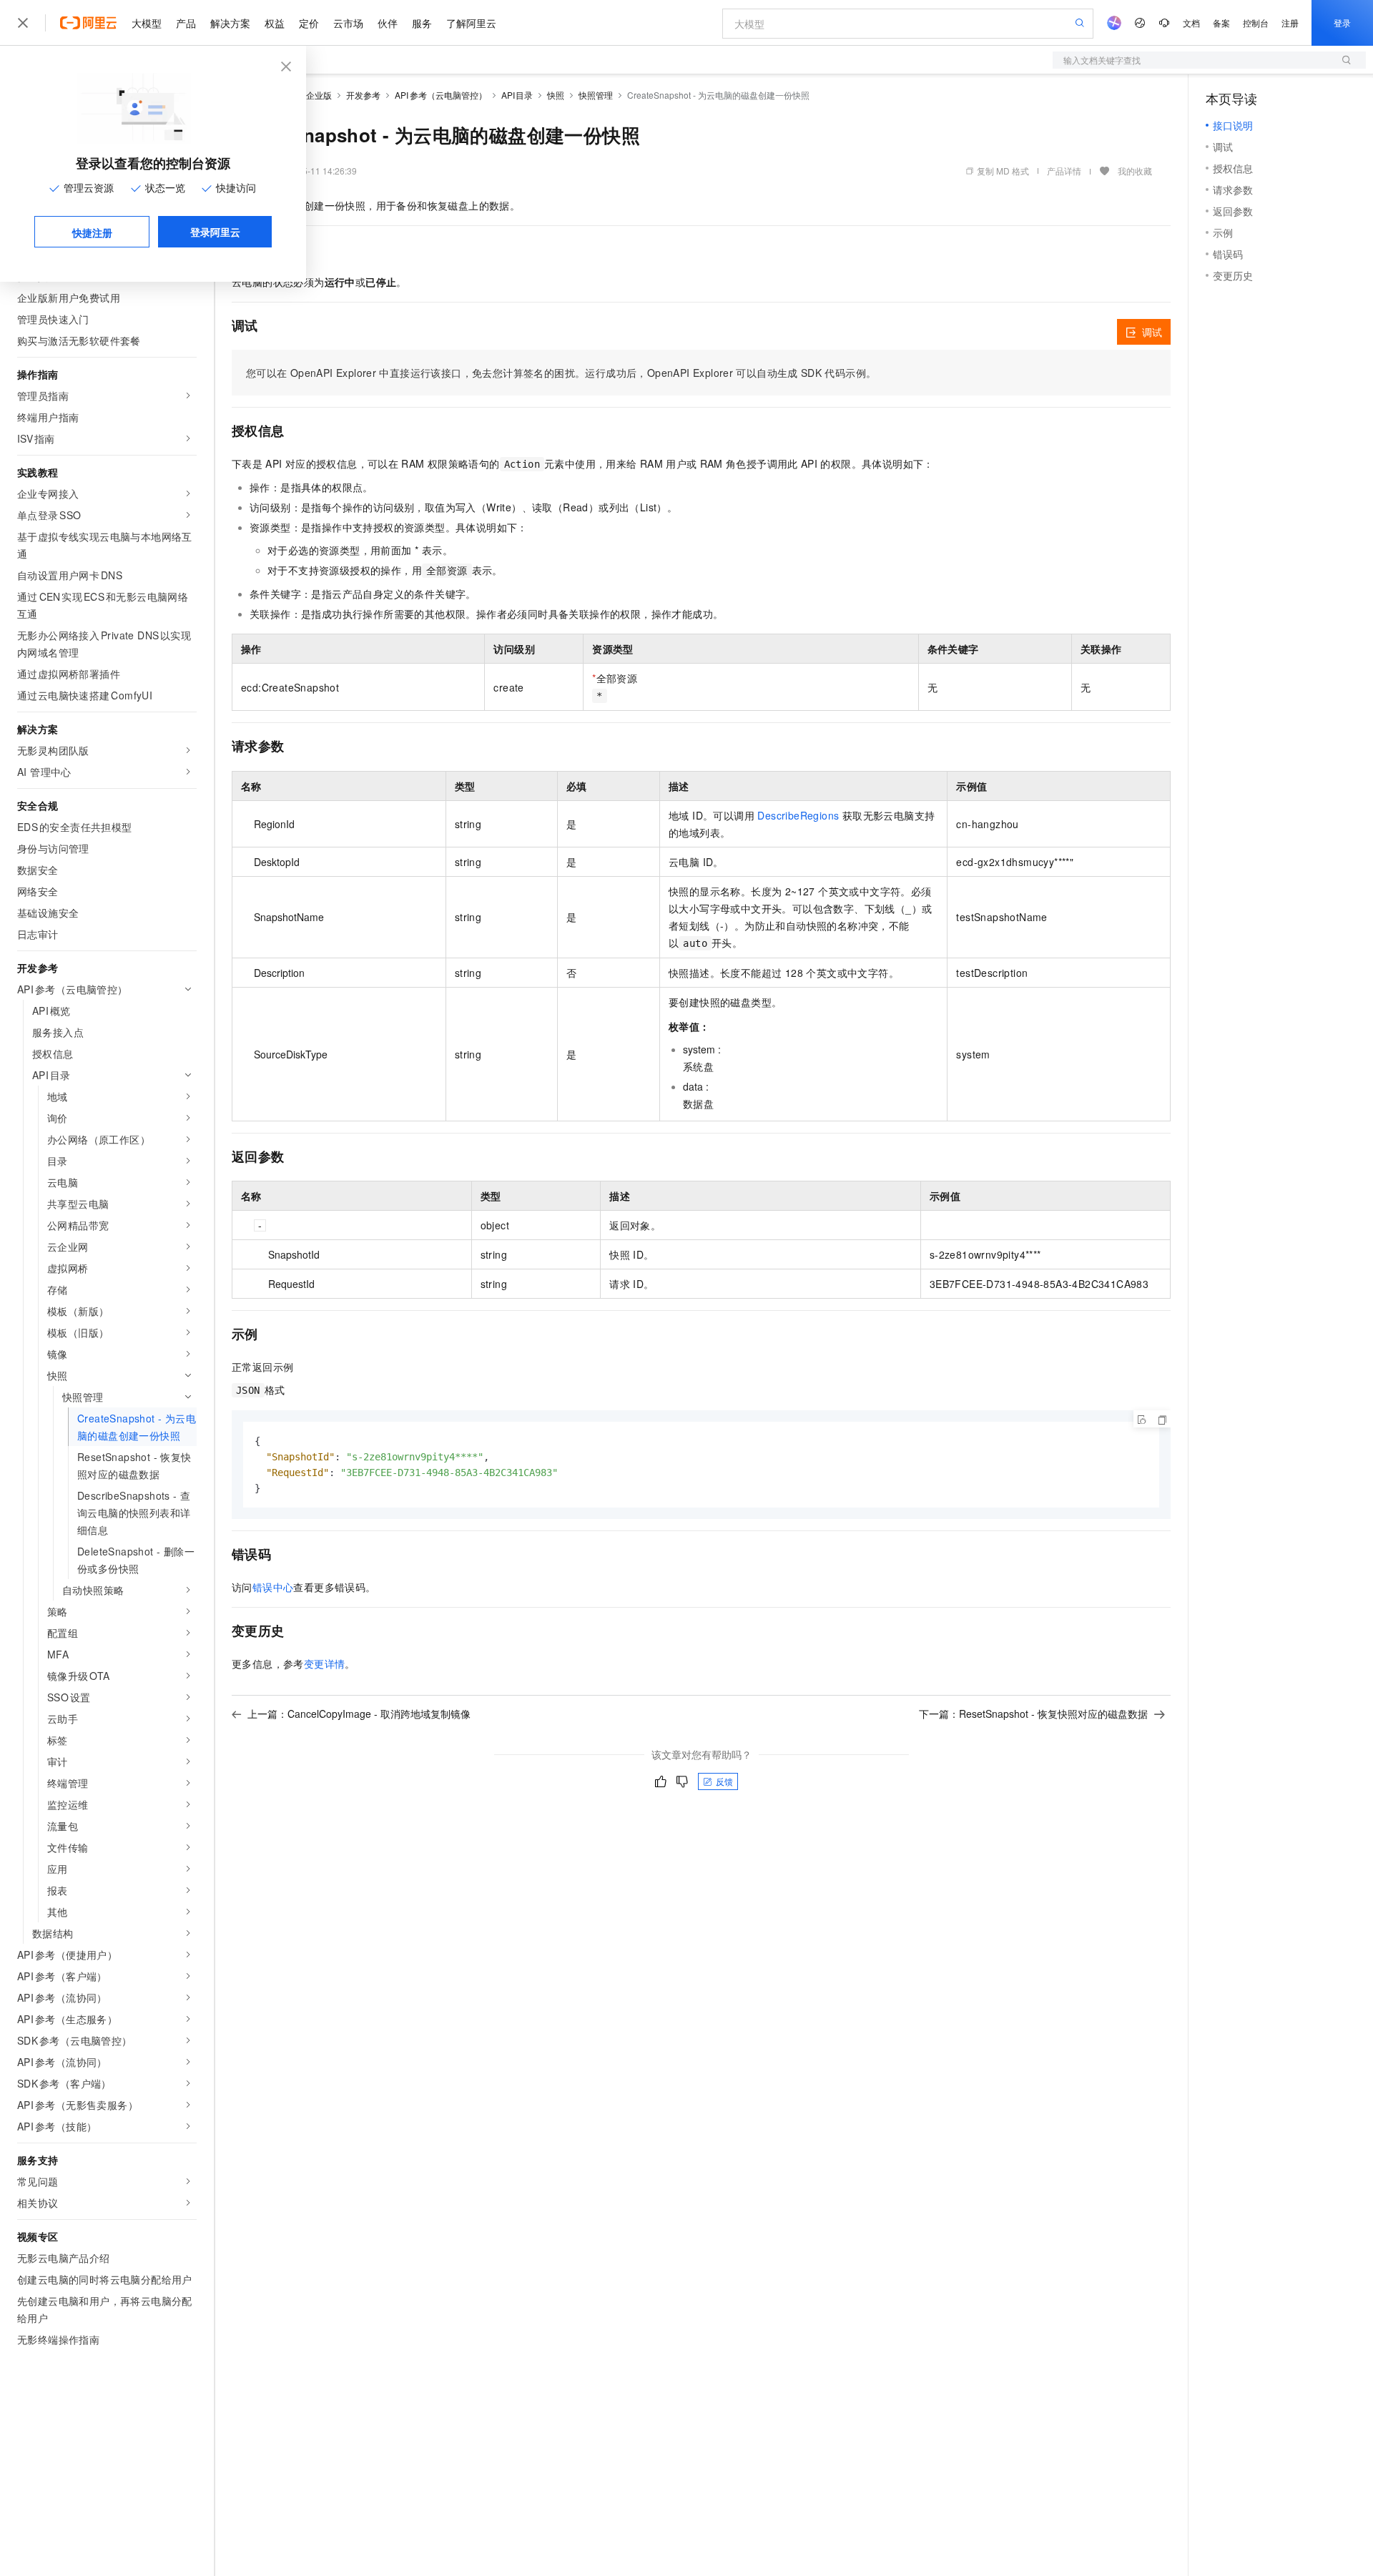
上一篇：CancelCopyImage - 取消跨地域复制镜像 (359, 1714)
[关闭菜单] (23, 23)
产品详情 (1064, 171)
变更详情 (325, 1663)
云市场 (348, 23)
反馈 (724, 1781)
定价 (309, 23)
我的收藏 (1135, 171)
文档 (1191, 23)
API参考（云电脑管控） (441, 95)
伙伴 (388, 23)
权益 (275, 23)
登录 (1342, 23)
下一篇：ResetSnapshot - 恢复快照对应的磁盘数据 (1033, 1714)
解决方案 (230, 23)
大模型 (147, 23)
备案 (1221, 23)
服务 (422, 23)
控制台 (1256, 23)
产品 (186, 23)
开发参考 (363, 95)
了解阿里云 (471, 23)
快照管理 (596, 95)
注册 (1290, 23)
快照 (556, 95)
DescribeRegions (798, 815)
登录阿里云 (215, 232)
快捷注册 (92, 232)
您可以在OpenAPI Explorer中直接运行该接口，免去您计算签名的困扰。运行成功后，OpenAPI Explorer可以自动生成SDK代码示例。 (561, 373)
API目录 (517, 95)
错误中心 (273, 1587)
